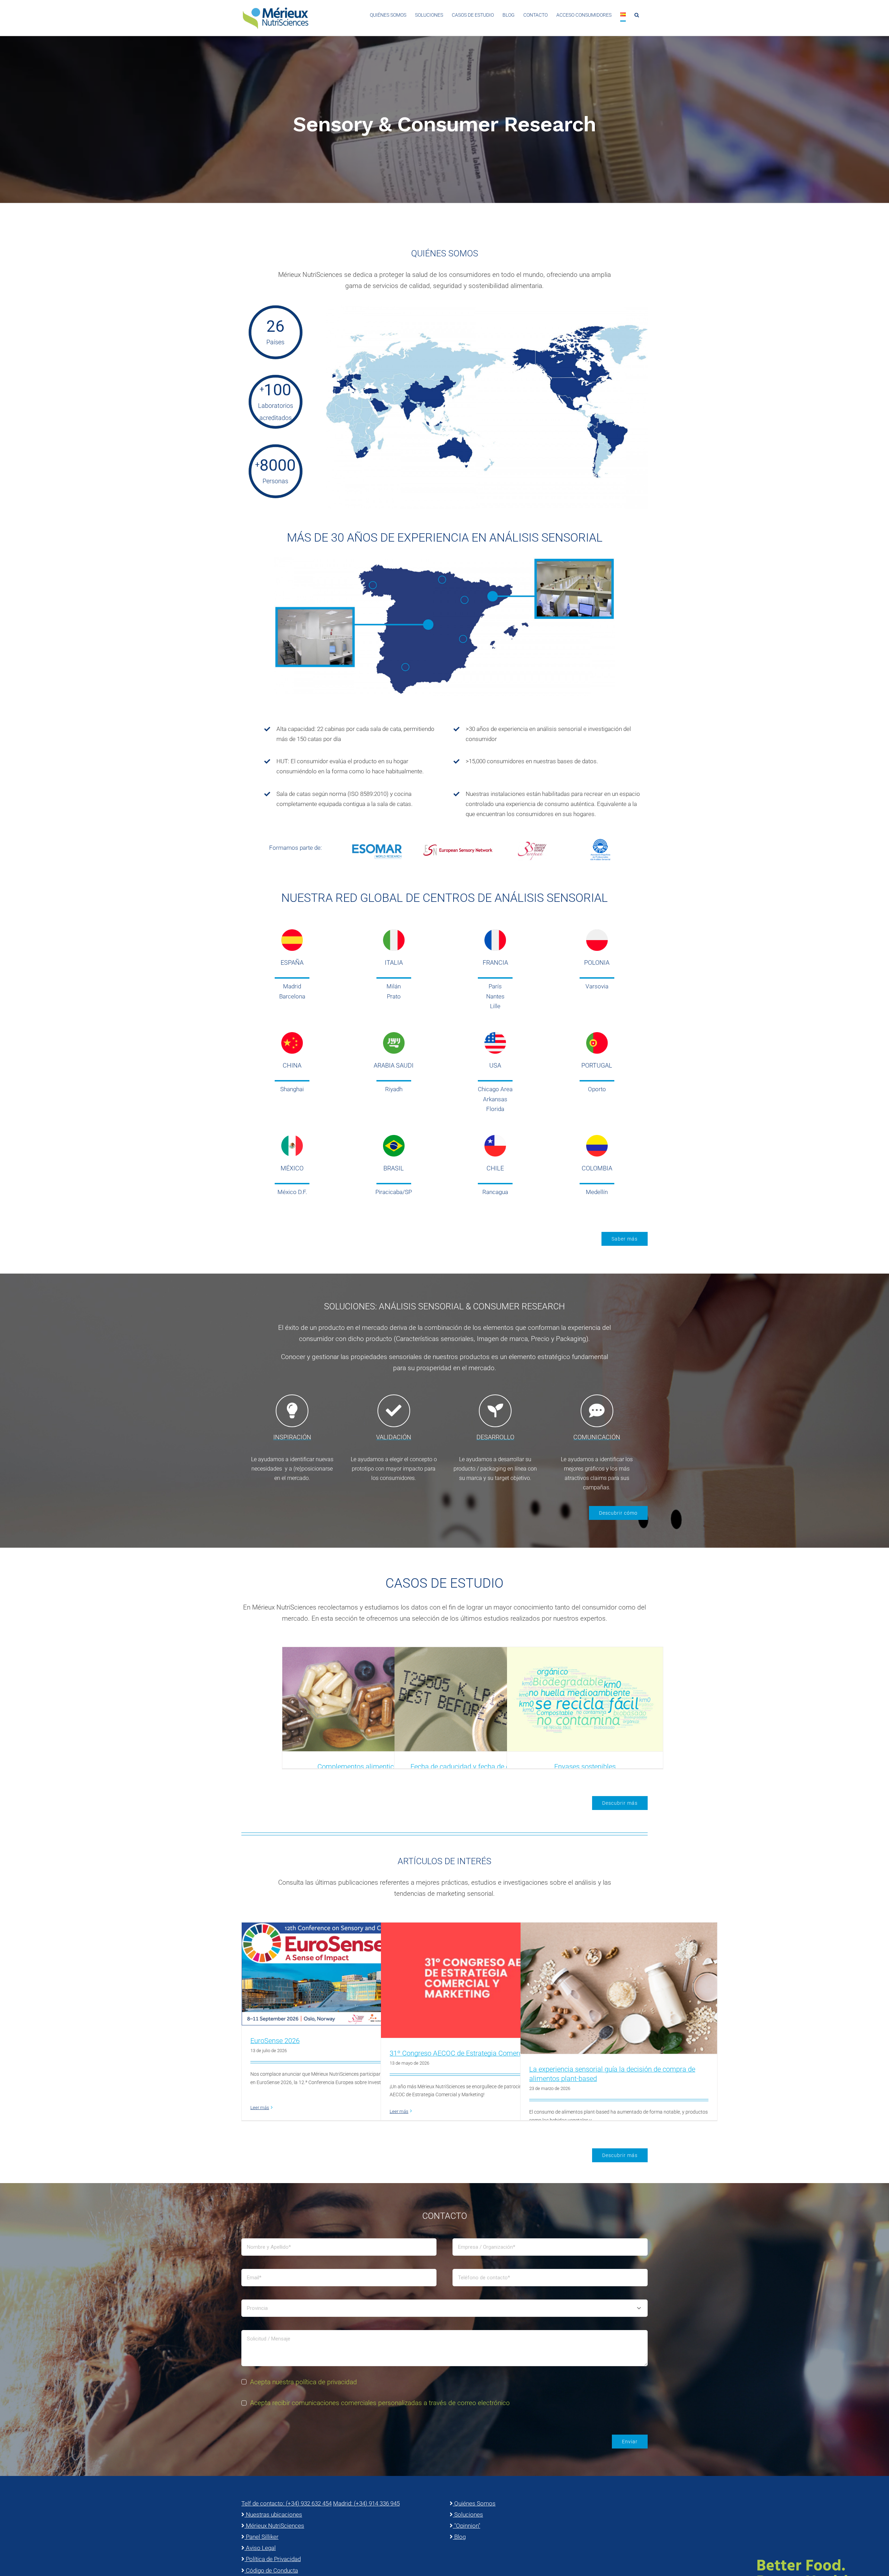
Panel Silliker (261, 2537)
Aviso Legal (260, 2548)
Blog (459, 2537)
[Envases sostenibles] (585, 1699)
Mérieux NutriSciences (274, 2526)
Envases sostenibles (585, 1767)
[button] (637, 15)
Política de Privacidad (273, 2559)
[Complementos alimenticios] (360, 1699)
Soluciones (468, 2515)
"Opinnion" (467, 2526)
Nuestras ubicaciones (273, 2515)
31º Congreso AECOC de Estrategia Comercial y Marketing (478, 2053)
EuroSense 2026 (275, 2041)
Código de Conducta (271, 2570)
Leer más (260, 2108)
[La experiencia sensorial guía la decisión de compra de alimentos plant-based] (619, 1988)
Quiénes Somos (474, 2503)
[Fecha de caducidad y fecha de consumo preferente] (472, 1699)
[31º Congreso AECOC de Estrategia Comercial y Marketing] (479, 1980)
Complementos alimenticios (360, 1767)
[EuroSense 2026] (340, 1974)
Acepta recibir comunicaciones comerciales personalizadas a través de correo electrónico (380, 2403)
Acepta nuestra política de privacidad (304, 2382)
